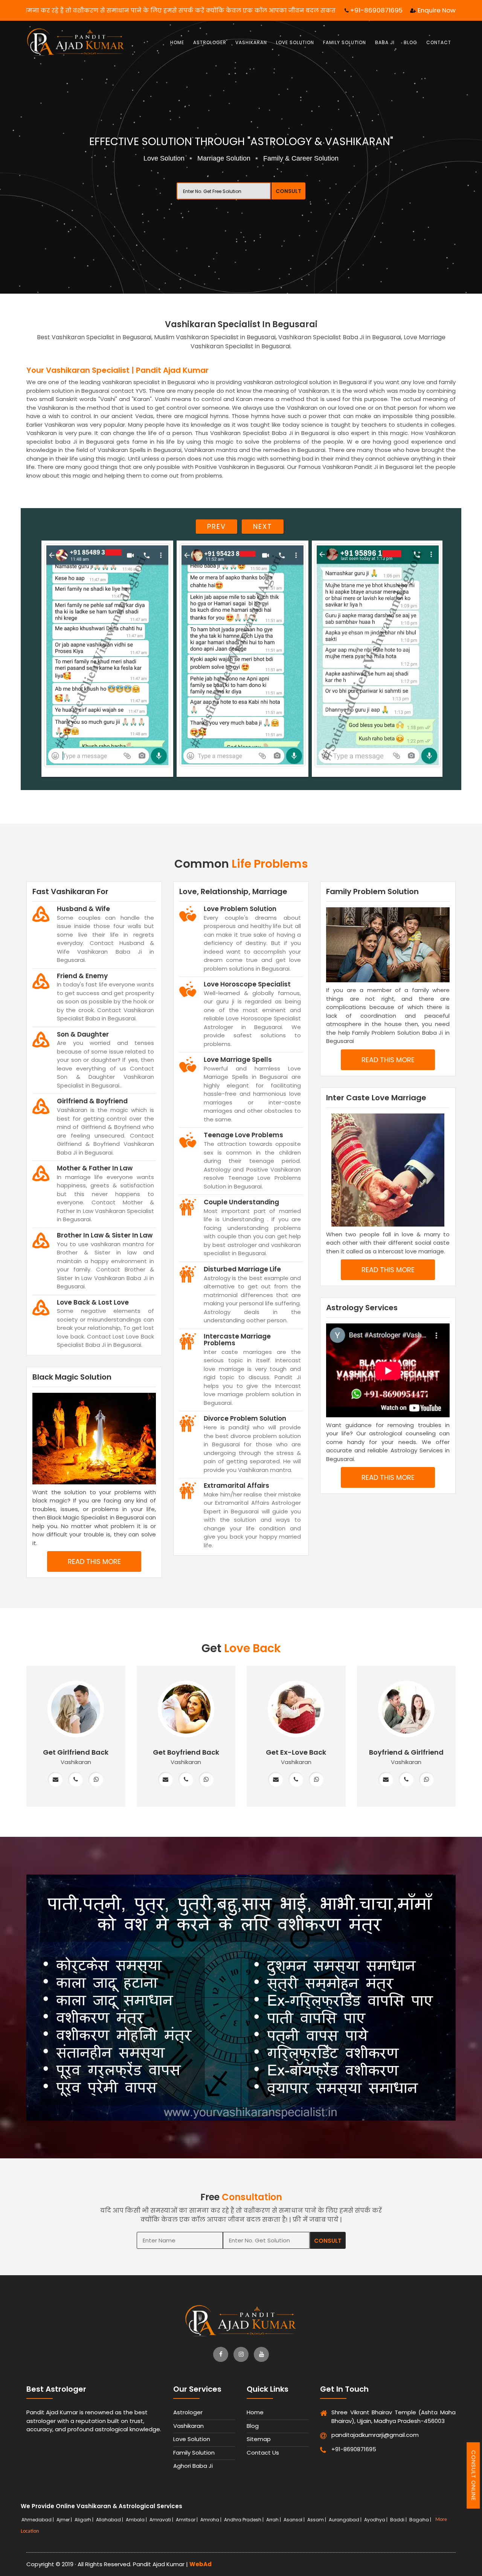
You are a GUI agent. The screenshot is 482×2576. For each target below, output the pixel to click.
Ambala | (137, 2520)
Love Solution (295, 42)
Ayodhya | (376, 2520)
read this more (94, 1561)
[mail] (55, 1780)
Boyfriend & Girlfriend (406, 1752)
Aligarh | (85, 2520)
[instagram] (241, 2354)
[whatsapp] (96, 1780)
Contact (439, 42)
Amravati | (162, 2520)
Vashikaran (251, 42)
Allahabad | (110, 2520)
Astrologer (210, 42)
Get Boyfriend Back (186, 1752)
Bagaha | (421, 2520)
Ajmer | (65, 2520)
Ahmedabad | (38, 2520)
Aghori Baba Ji (193, 2466)
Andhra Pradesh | (244, 2520)
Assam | (317, 2520)
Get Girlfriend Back (76, 1752)
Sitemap (259, 2439)
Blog (410, 42)
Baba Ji (385, 42)
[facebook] (221, 2354)
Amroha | (211, 2520)
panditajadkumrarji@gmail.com (366, 2435)
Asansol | (295, 2520)
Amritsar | (187, 2520)
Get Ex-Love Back (296, 1752)
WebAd (201, 2564)
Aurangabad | (346, 2520)
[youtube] (261, 2354)
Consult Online (474, 2475)
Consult (288, 191)
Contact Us (263, 2453)
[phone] (76, 1780)
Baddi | (399, 2520)
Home (177, 42)
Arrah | (274, 2520)
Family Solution (345, 42)
